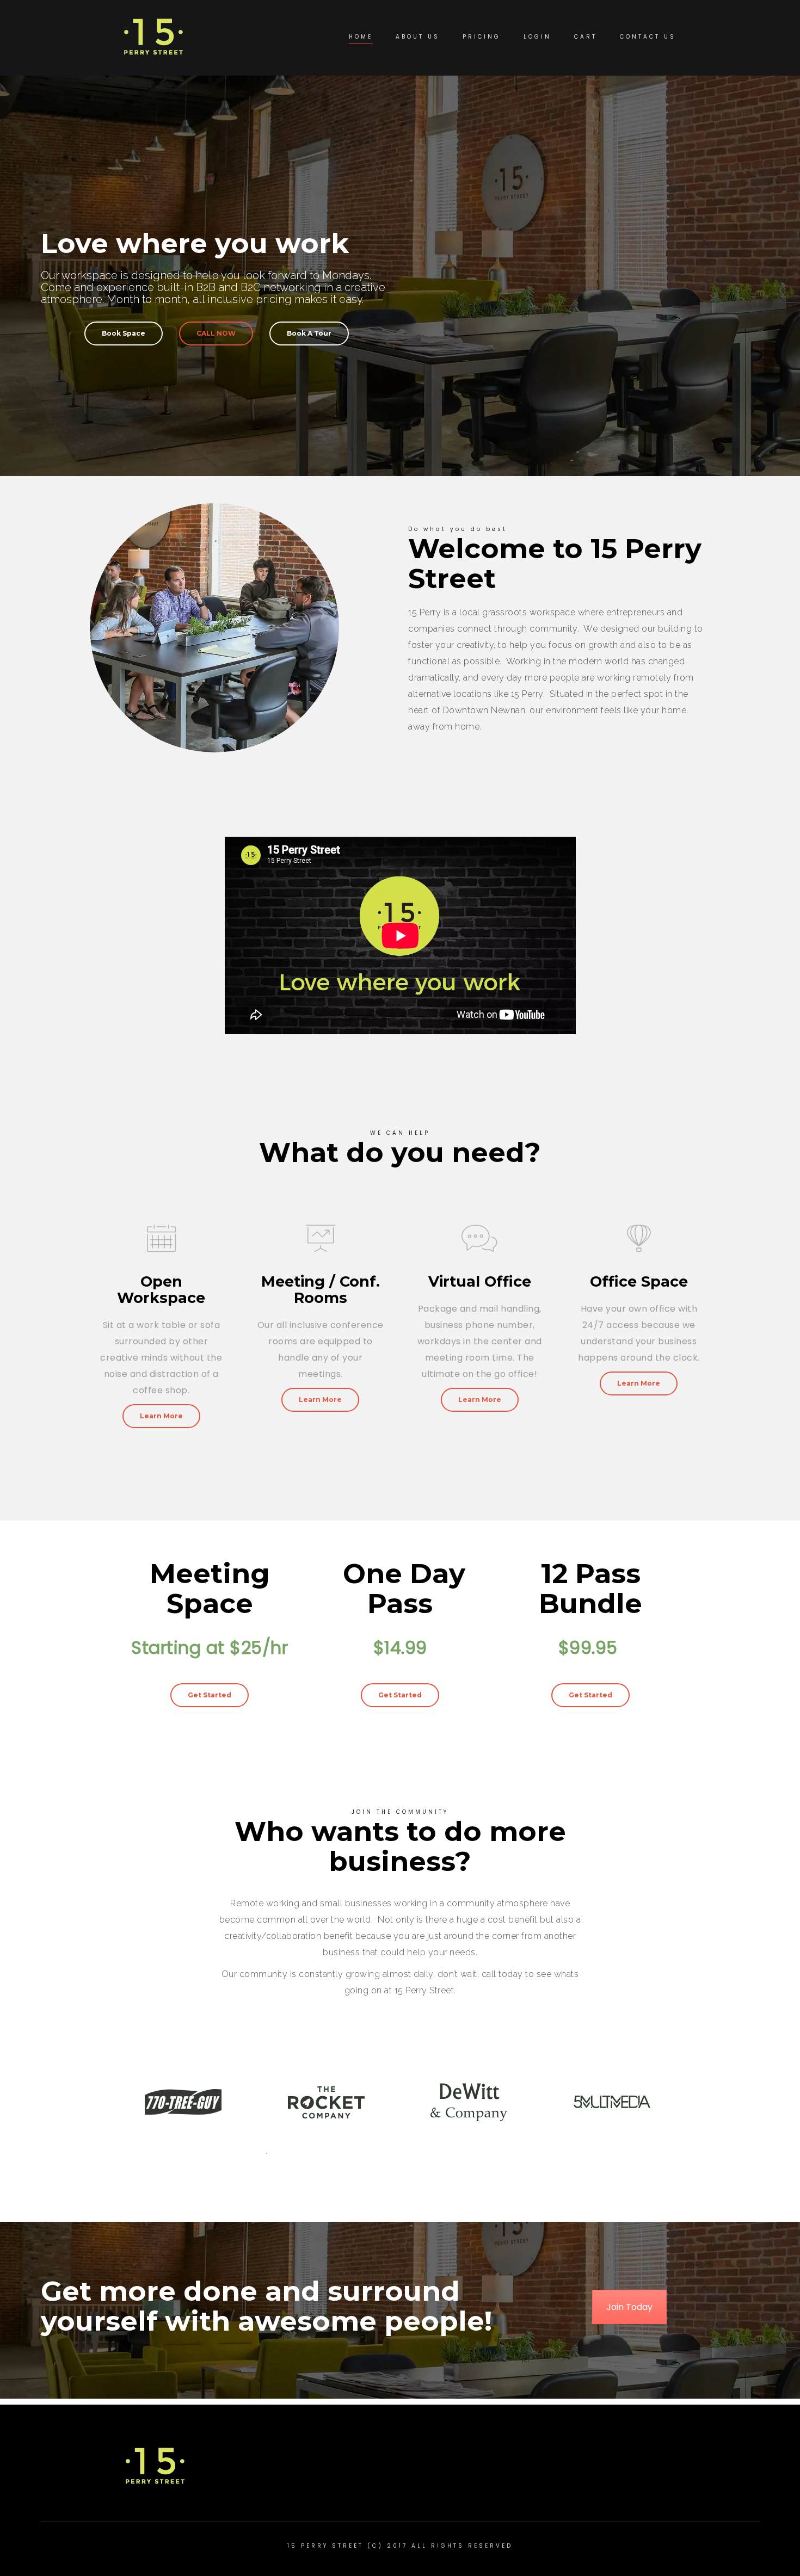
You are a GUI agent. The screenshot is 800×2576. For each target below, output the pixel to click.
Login (537, 37)
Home (361, 37)
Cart (586, 37)
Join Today (629, 2307)
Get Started (210, 1695)
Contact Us (648, 37)
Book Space (124, 333)
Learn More (161, 1416)
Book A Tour (309, 333)
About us (418, 37)
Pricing (482, 37)
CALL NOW (216, 333)
